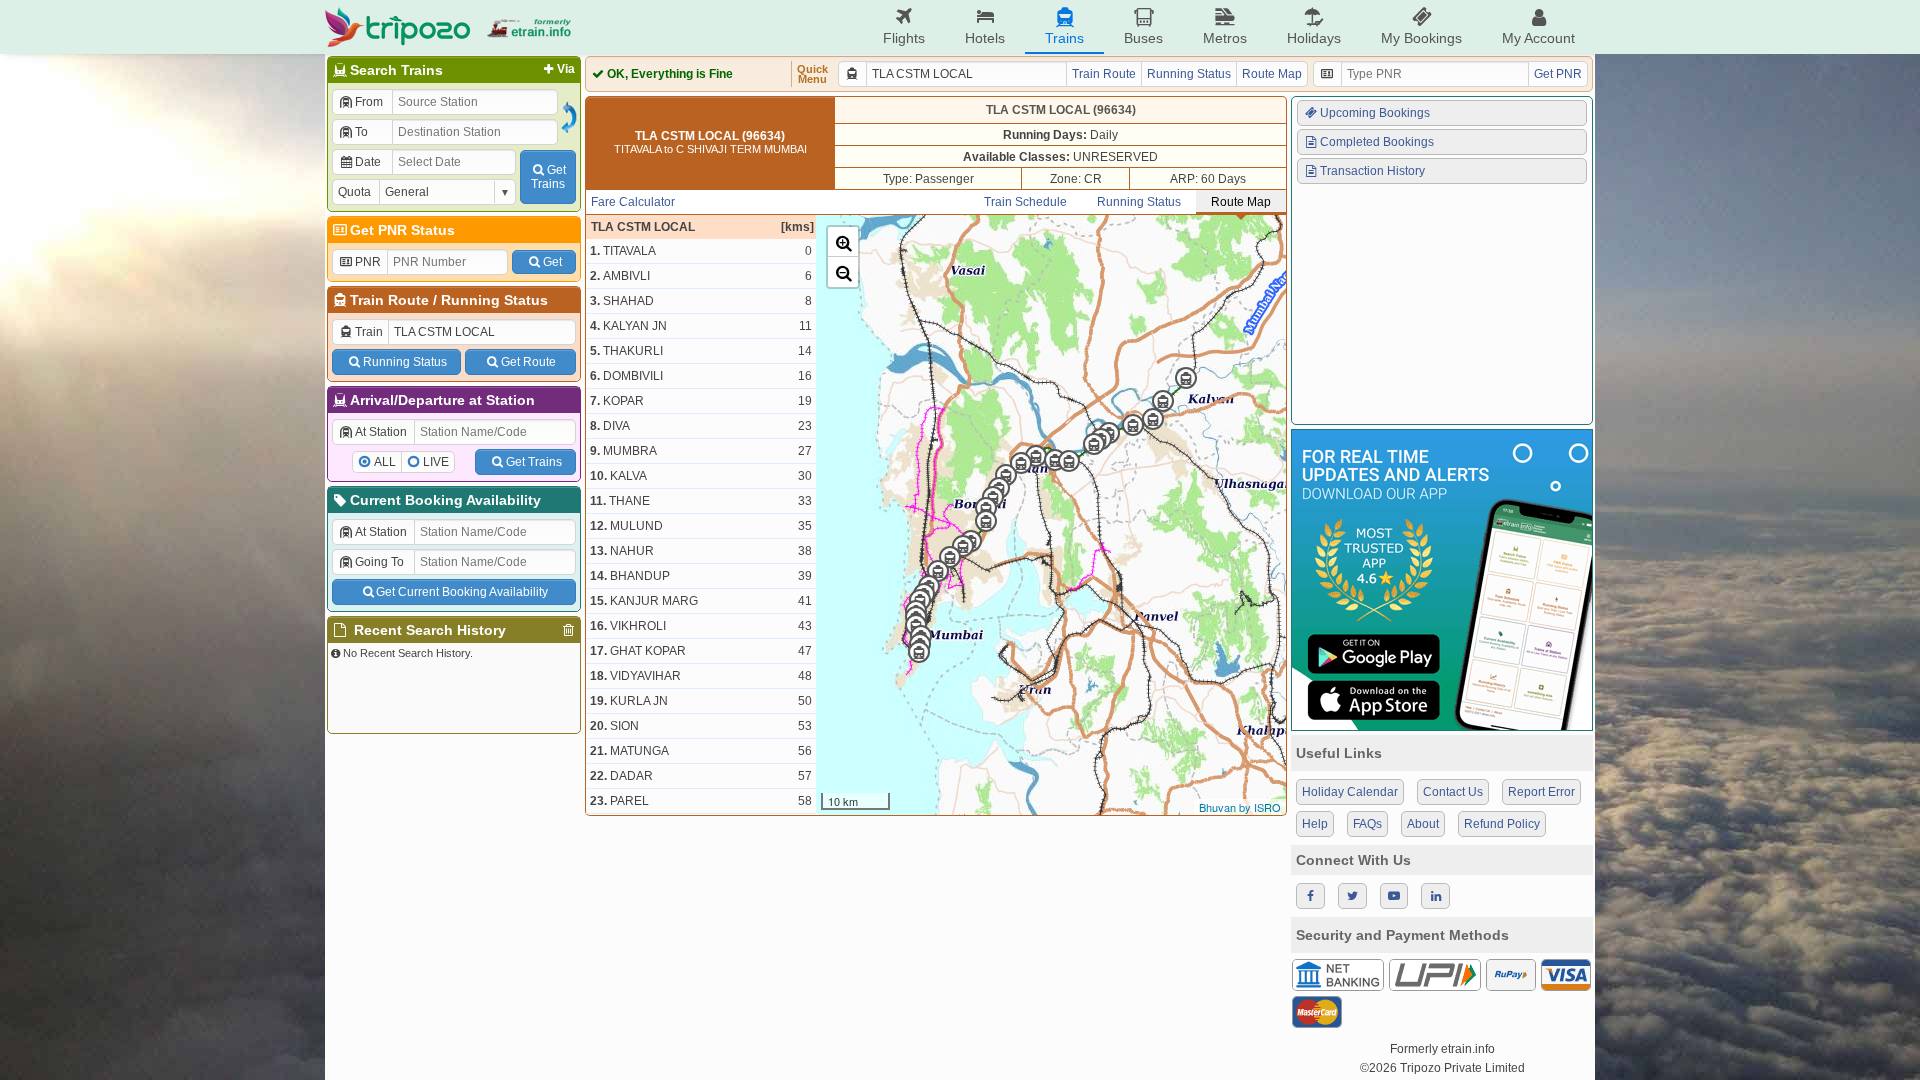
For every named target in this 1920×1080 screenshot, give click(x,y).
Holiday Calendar (1350, 792)
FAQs (1367, 824)
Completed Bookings (1377, 142)
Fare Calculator (633, 202)
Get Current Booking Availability (462, 592)
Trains (1064, 38)
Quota (354, 192)
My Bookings (1421, 38)
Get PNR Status (402, 230)
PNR (368, 262)
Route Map (1272, 74)
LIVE (436, 462)
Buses (1143, 38)
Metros (1225, 38)
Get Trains (534, 462)
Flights (904, 38)
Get (552, 262)
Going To (379, 562)
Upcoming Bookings (1375, 113)
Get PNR (1558, 74)
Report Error (1541, 792)
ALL (385, 462)
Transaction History (1372, 171)
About (1423, 824)
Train (369, 332)
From (369, 102)
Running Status (494, 300)
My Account (1538, 38)
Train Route (389, 300)
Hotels (985, 38)
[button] (843, 242)
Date (368, 162)
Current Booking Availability (445, 500)
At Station (381, 432)
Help (1315, 824)
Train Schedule (1025, 202)
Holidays (1314, 38)
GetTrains (548, 177)
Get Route (528, 362)
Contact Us (1453, 792)
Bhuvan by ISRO (1240, 807)
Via (566, 69)
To (361, 132)
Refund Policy (1502, 824)
